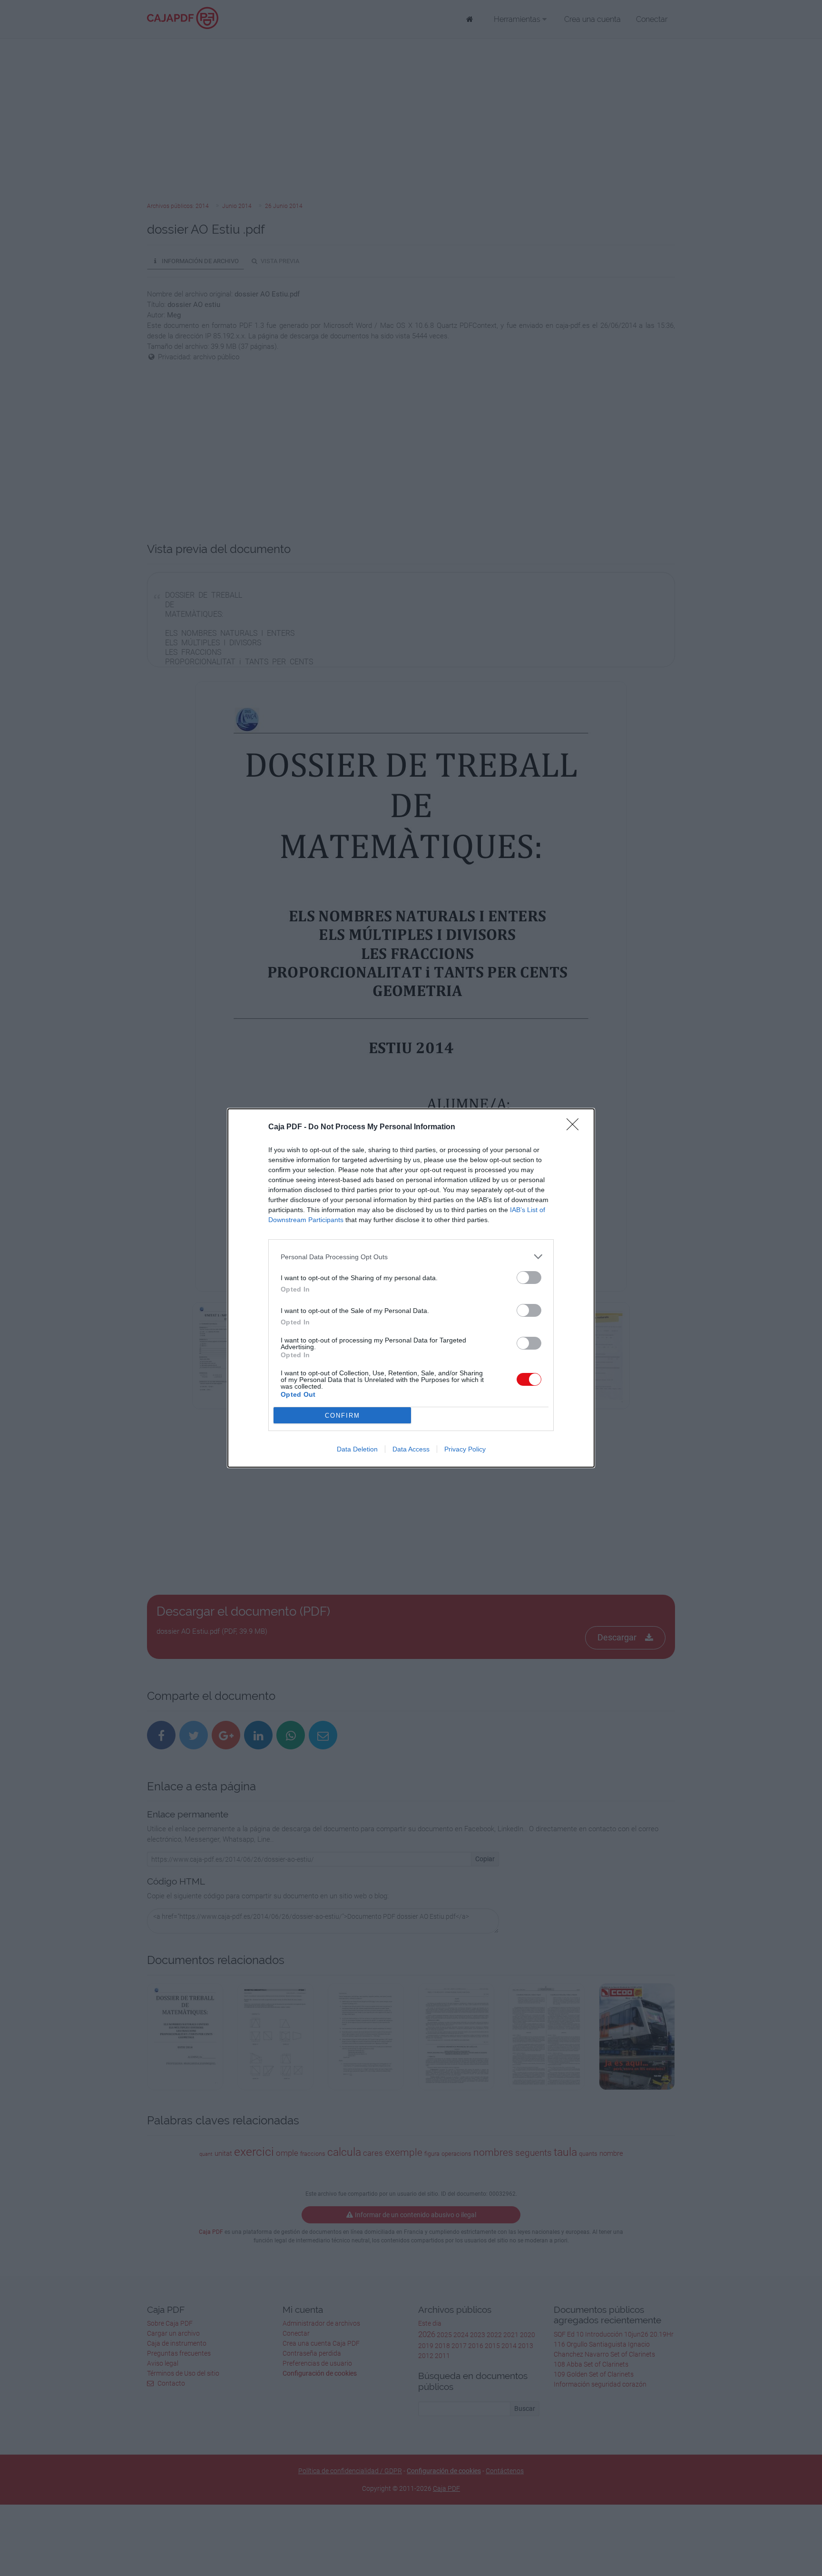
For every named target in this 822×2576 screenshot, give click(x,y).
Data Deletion (357, 1449)
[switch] (529, 1278)
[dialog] (411, 1288)
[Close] (576, 1127)
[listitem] (411, 1257)
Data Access (411, 1449)
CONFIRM (342, 1416)
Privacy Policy (465, 1449)
